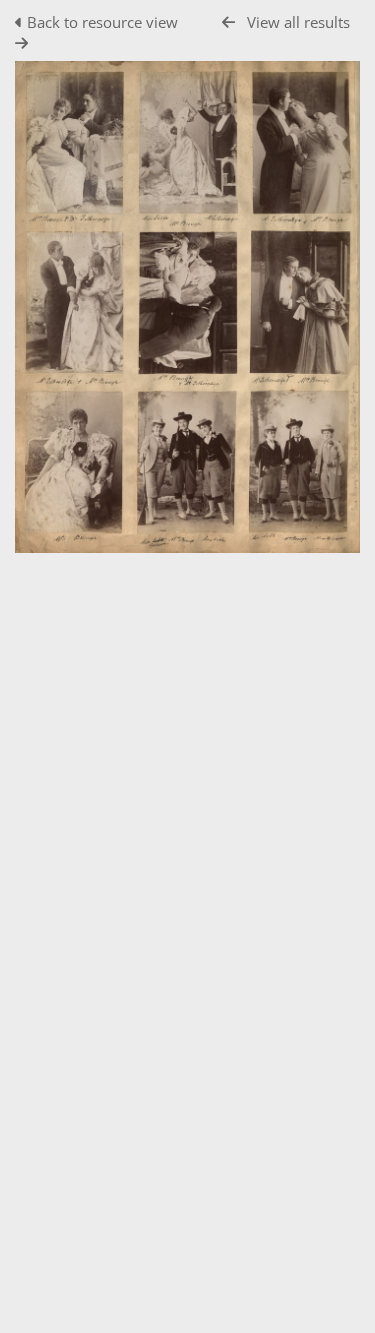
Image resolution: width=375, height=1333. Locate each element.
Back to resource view (102, 22)
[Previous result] (228, 22)
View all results (298, 22)
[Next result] (21, 43)
